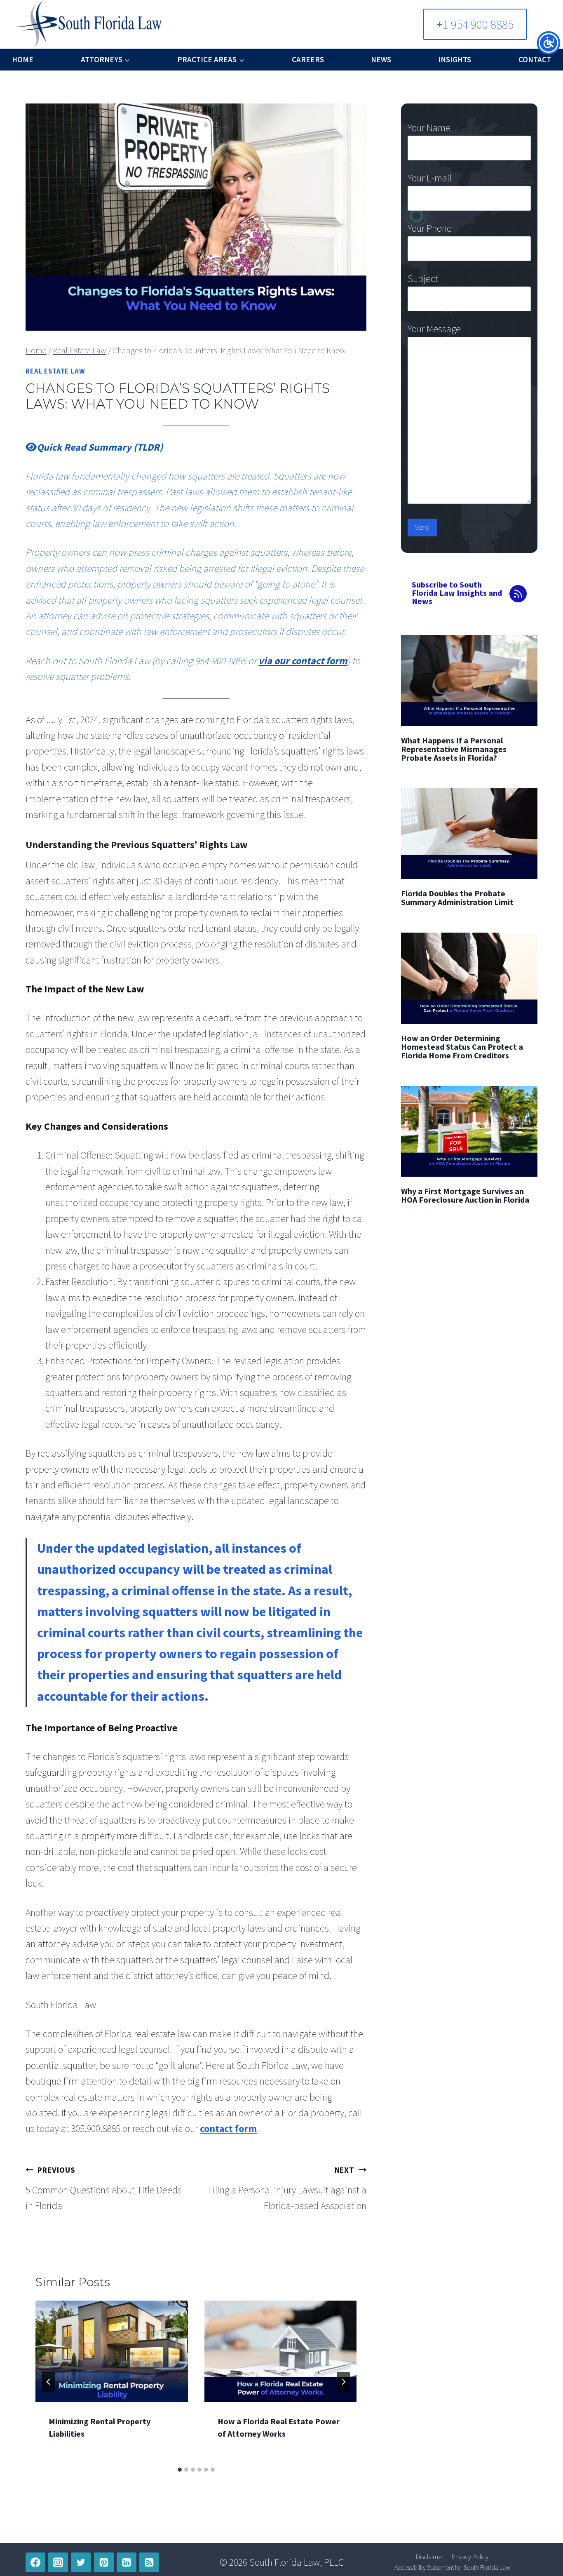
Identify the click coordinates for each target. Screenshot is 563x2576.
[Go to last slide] (49, 2382)
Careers (308, 59)
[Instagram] (58, 2562)
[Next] (343, 2382)
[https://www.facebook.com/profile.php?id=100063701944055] (35, 2562)
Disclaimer (430, 2557)
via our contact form (303, 661)
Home (23, 59)
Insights (455, 59)
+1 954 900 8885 (475, 24)
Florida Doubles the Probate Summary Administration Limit (457, 898)
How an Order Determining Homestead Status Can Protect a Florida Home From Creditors (462, 1047)
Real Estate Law (55, 371)
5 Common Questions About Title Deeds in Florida (104, 2189)
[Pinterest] (104, 2562)
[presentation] (112, 2351)
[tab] (180, 2470)
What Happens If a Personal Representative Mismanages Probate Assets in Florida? (454, 749)
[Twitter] (81, 2562)
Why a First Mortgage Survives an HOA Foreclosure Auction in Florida (465, 1195)
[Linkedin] (127, 2562)
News (381, 59)
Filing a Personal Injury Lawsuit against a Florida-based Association (287, 2189)
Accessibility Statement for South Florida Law (452, 2567)
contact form (228, 2128)
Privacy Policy (470, 2557)
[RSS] (149, 2562)
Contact (535, 59)
